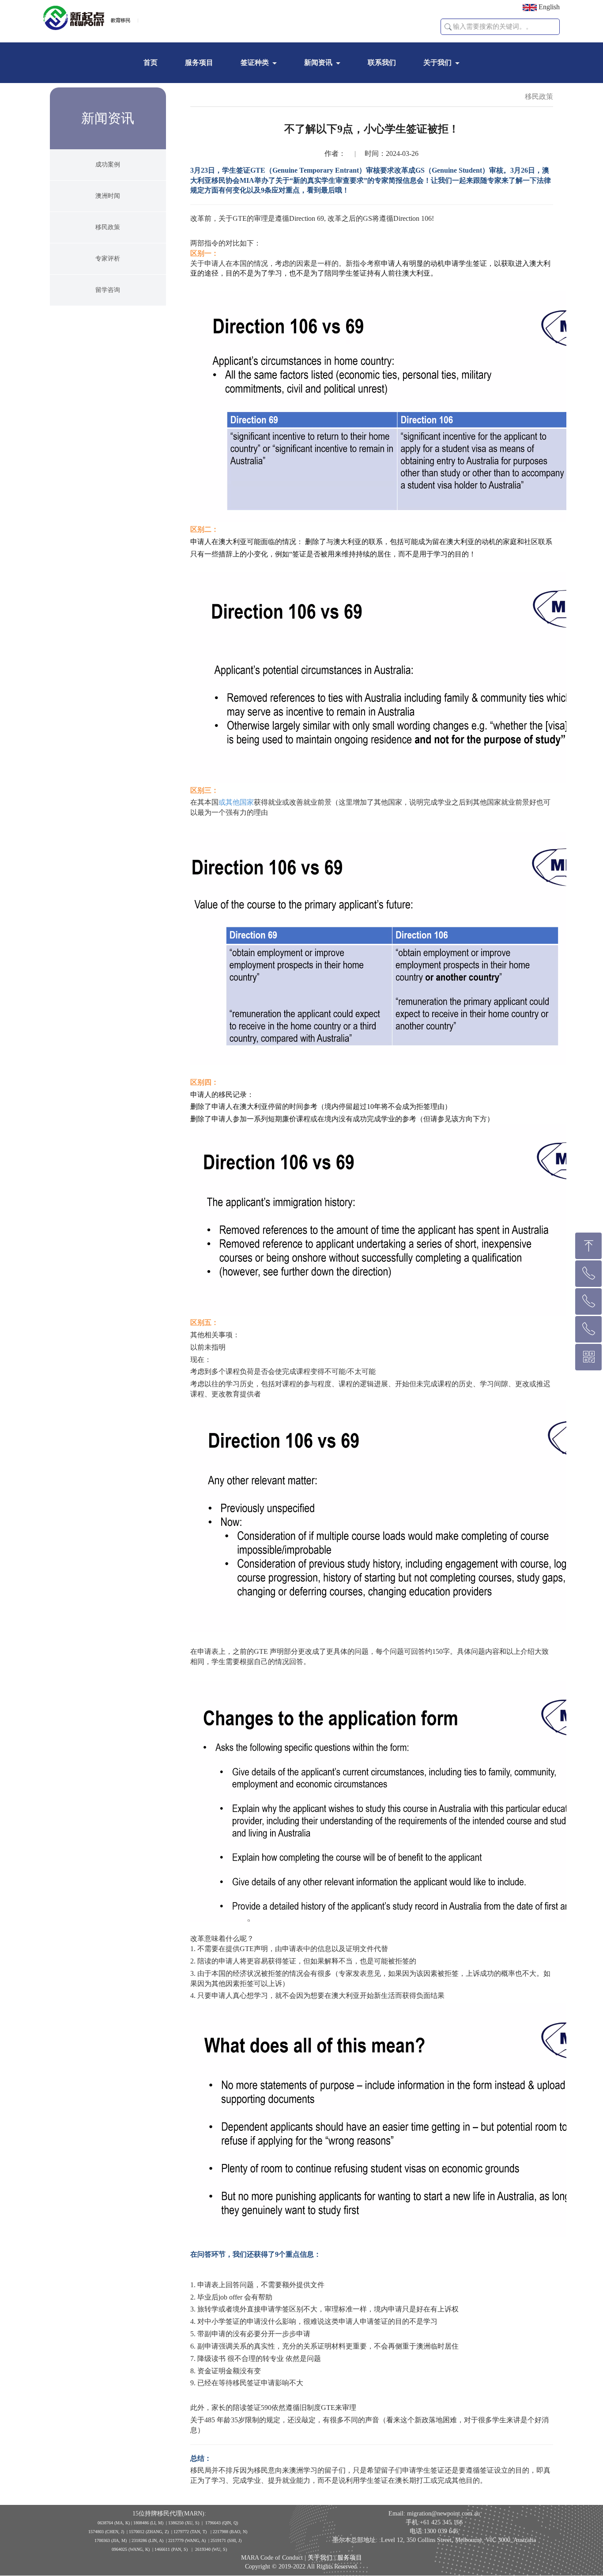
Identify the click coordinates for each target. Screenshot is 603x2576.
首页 (151, 62)
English (548, 7)
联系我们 (382, 62)
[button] (448, 27)
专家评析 (108, 259)
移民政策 (108, 227)
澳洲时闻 (108, 196)
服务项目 (199, 62)
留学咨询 (108, 290)
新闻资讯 (318, 62)
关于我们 (437, 62)
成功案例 (108, 165)
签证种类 (255, 62)
